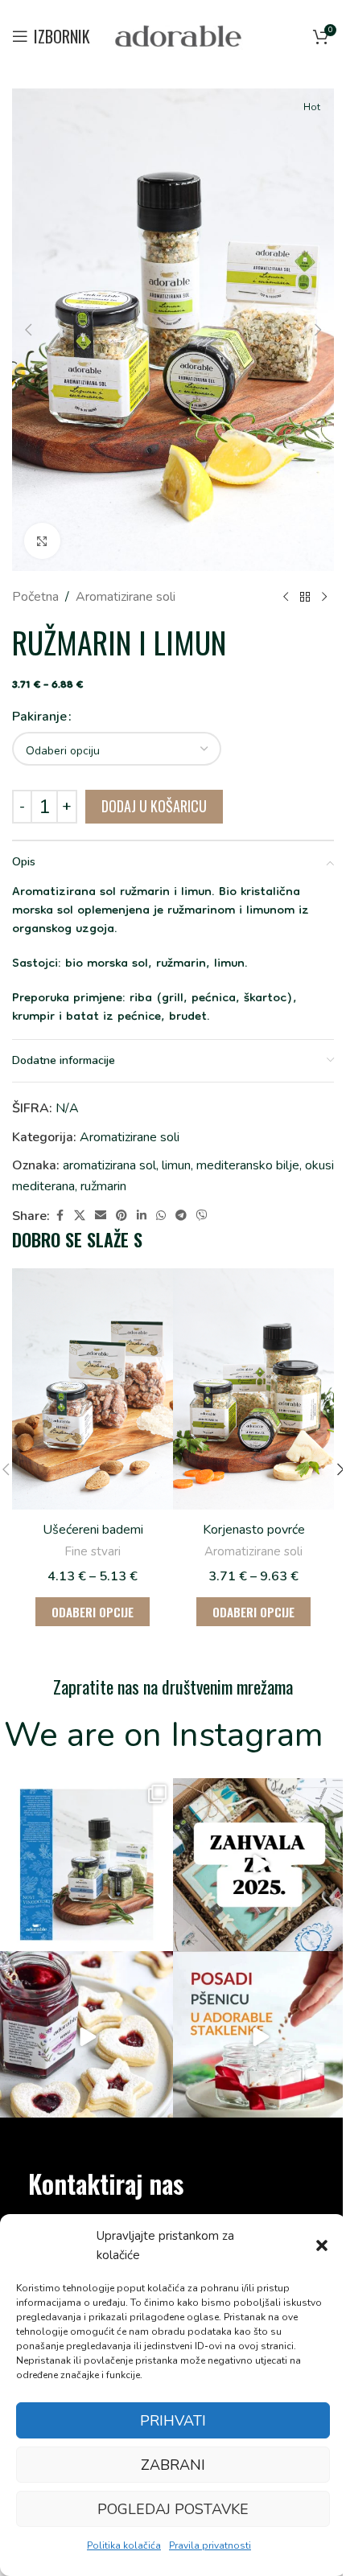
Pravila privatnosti (210, 2545)
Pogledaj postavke (173, 2509)
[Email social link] (101, 1216)
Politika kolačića (124, 2545)
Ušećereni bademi (93, 1530)
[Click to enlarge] (42, 541)
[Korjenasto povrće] (253, 1389)
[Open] (86, 1865)
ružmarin (103, 1186)
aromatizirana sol (109, 1165)
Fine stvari (93, 1551)
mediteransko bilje (248, 1165)
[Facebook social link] (60, 1216)
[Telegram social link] (181, 1216)
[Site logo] (178, 35)
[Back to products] (305, 598)
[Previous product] (286, 598)
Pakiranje (39, 717)
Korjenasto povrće (254, 1530)
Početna (35, 597)
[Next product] (324, 598)
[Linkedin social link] (142, 1216)
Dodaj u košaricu (154, 806)
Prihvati (173, 2421)
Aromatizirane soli (126, 597)
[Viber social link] (202, 1216)
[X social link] (80, 1216)
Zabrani (173, 2465)
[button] (322, 2245)
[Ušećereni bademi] (93, 1389)
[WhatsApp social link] (161, 1216)
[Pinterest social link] (122, 1216)
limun (176, 1165)
